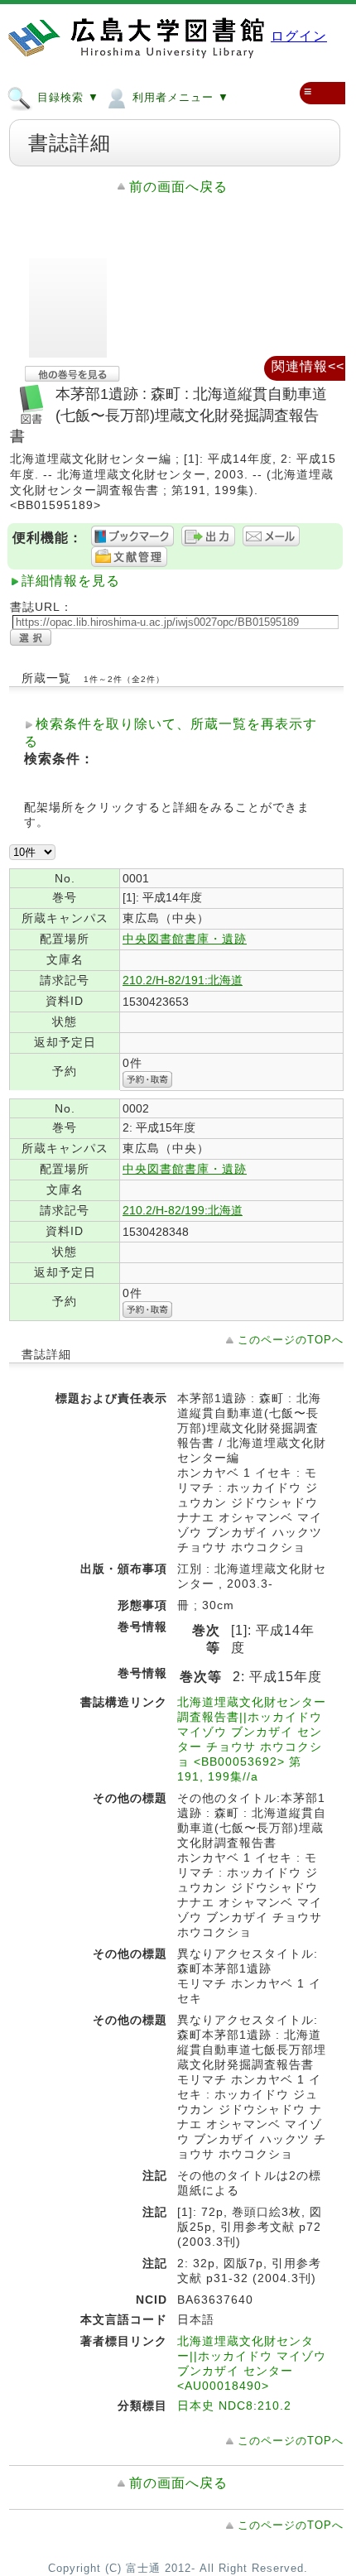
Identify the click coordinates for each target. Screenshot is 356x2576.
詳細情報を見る (71, 581)
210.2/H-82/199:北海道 (183, 1210)
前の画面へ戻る (178, 187)
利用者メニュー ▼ (179, 97)
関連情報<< (308, 366)
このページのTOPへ (291, 1340)
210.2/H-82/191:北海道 (183, 980)
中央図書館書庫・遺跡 (185, 939)
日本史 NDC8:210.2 (234, 2405)
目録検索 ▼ (66, 97)
